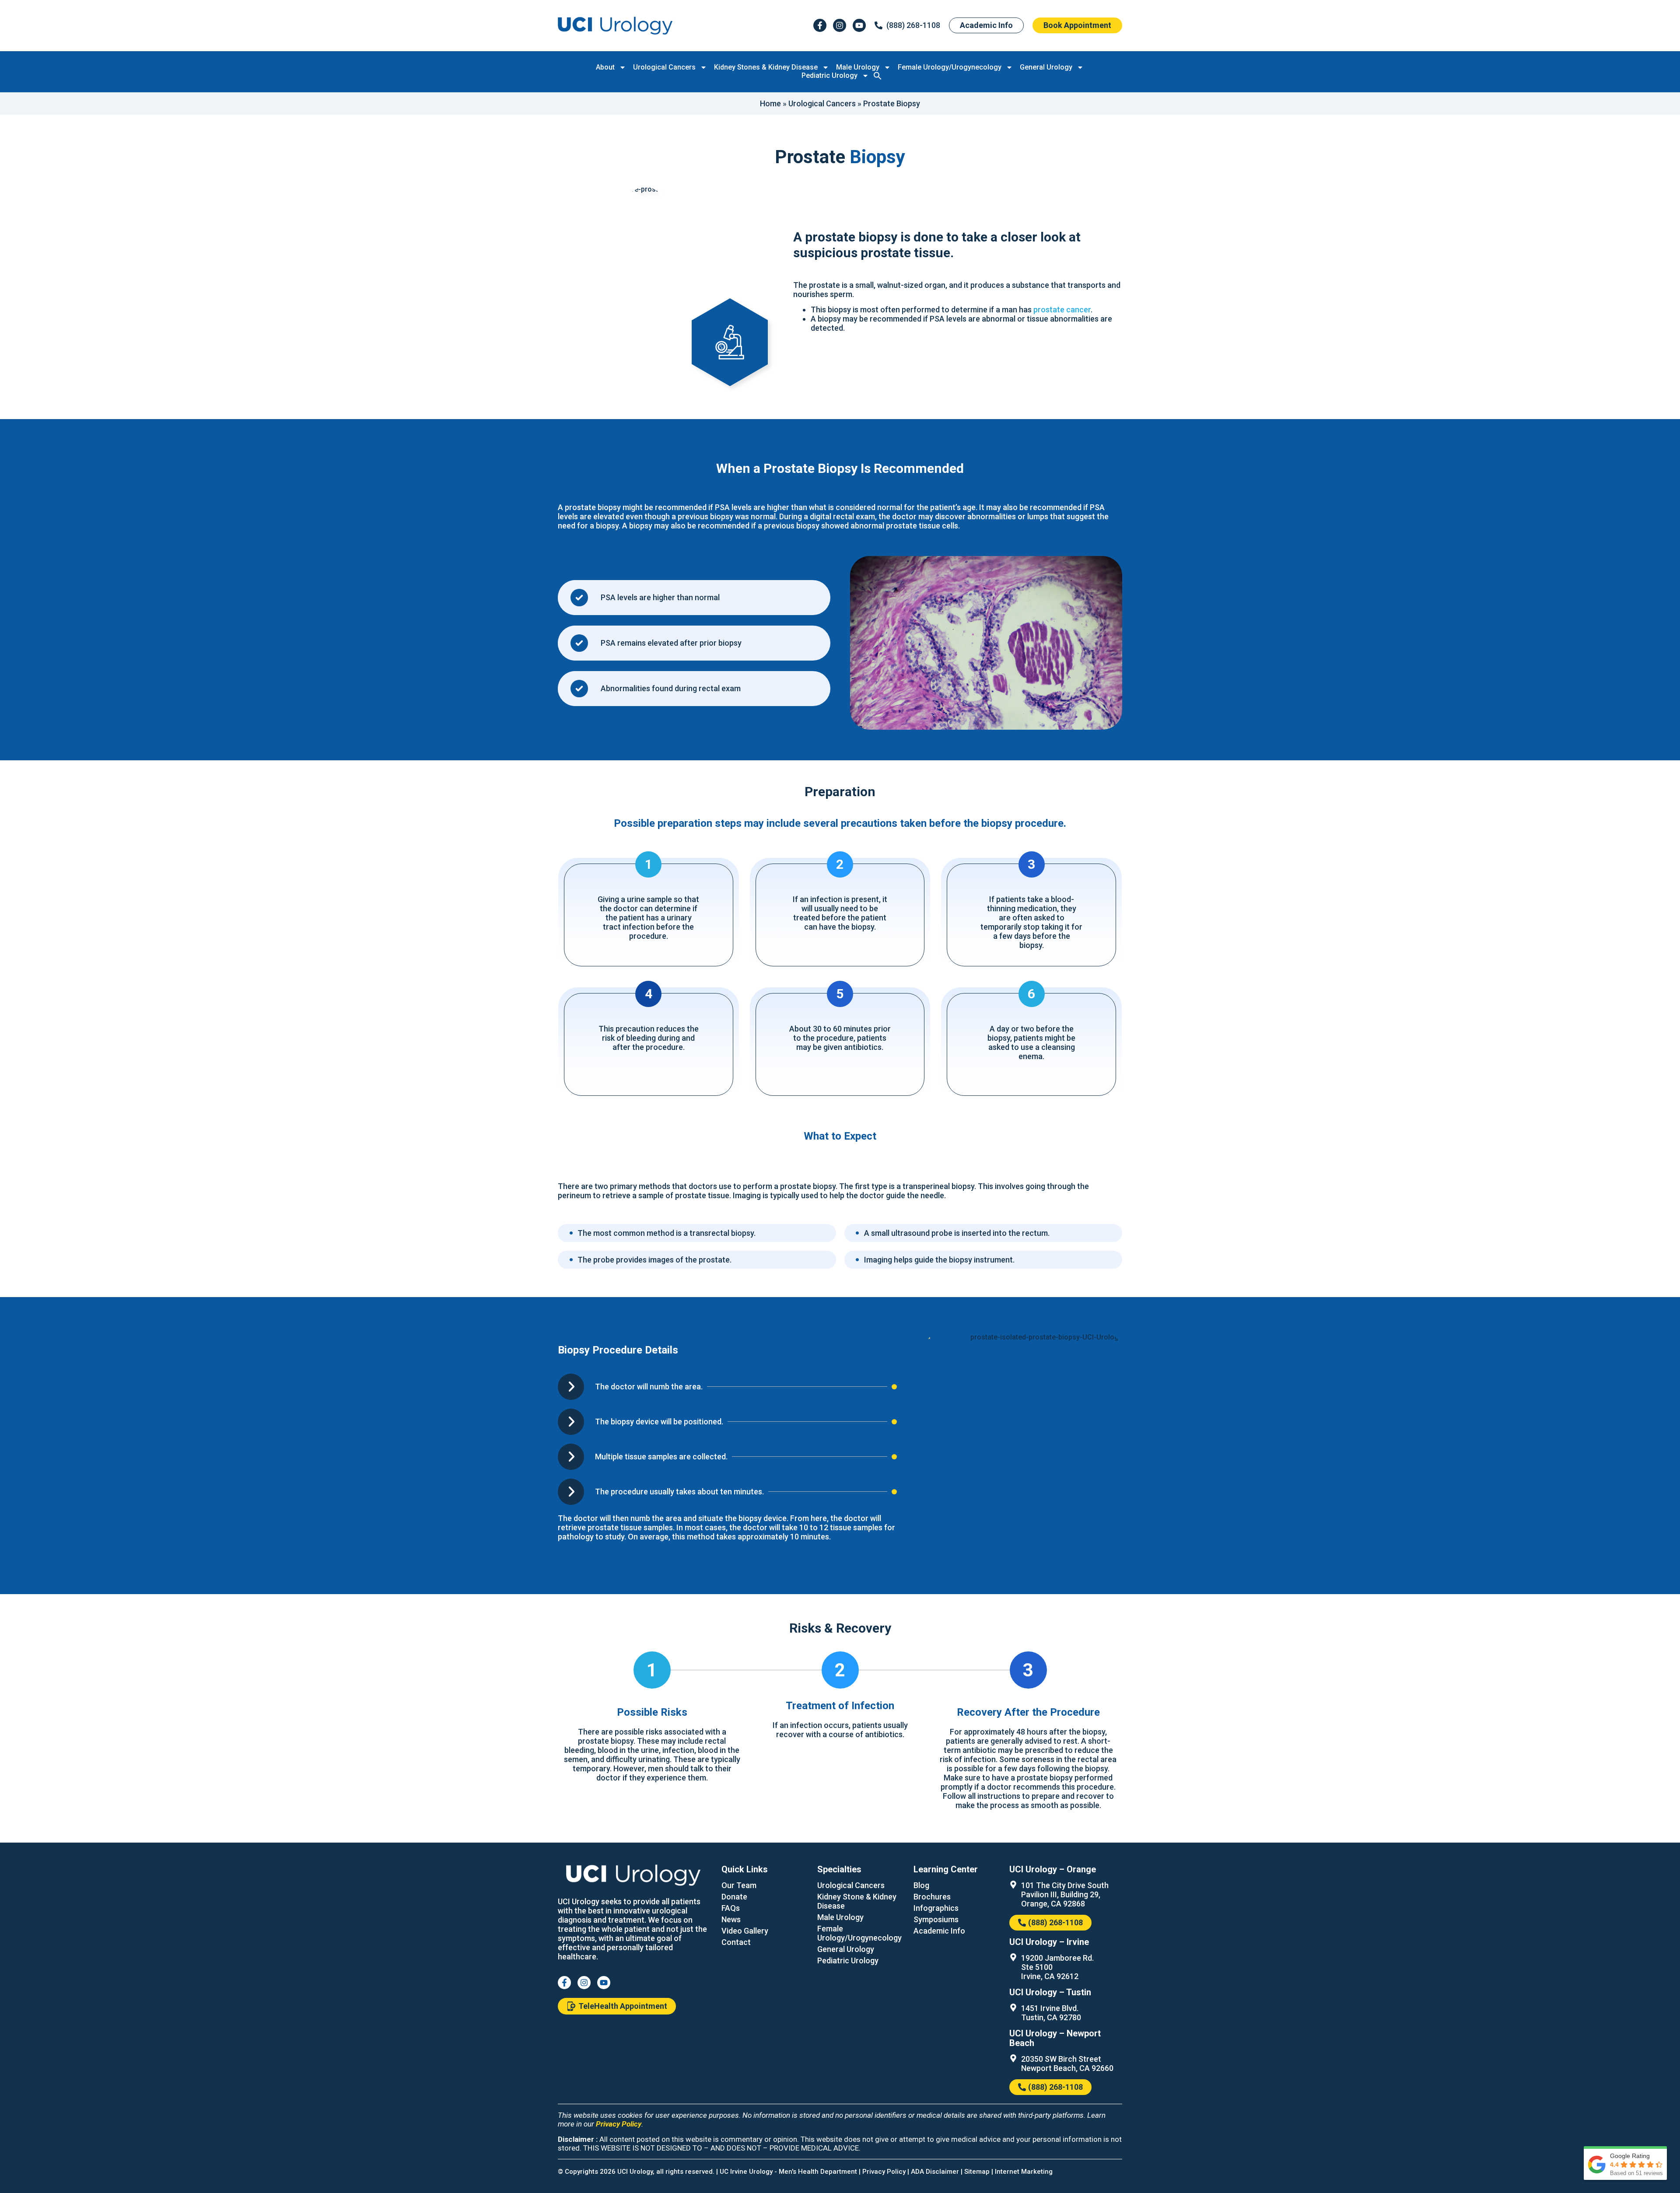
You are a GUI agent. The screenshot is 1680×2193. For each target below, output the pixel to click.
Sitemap (977, 2172)
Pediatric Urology (829, 75)
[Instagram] (840, 25)
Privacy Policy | (887, 2172)
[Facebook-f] (820, 25)
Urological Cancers (664, 67)
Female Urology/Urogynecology (950, 67)
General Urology (1046, 67)
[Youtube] (859, 25)
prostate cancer (1062, 310)
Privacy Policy (619, 2124)
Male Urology (858, 67)
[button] (878, 76)
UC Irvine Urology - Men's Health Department (788, 2172)
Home (770, 103)
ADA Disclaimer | (938, 2172)
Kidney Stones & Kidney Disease (766, 67)
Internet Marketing (1024, 2172)
